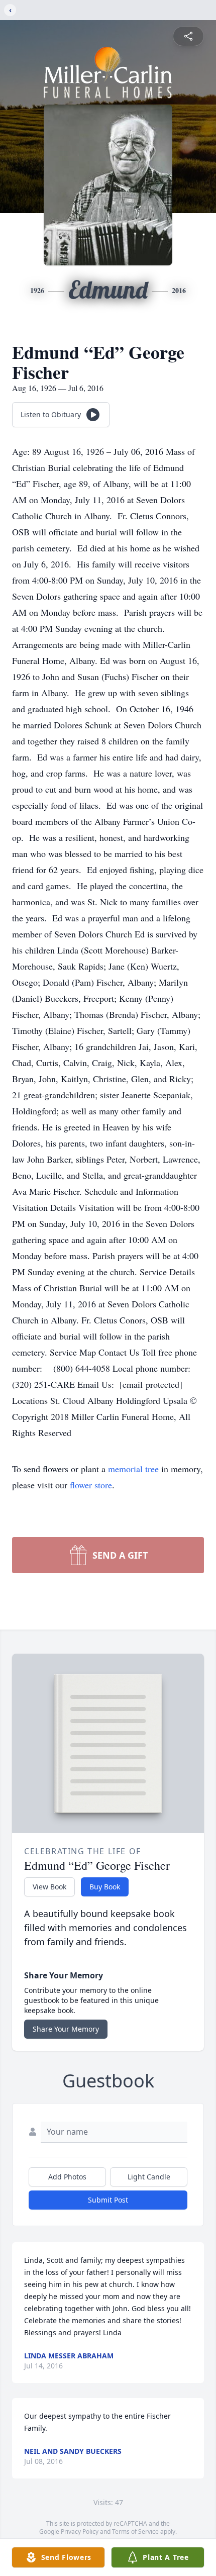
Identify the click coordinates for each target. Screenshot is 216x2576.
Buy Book (105, 1887)
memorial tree (133, 1469)
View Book (49, 1887)
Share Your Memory (66, 2029)
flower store (91, 1485)
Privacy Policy (80, 2532)
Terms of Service (135, 2532)
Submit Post (108, 2200)
